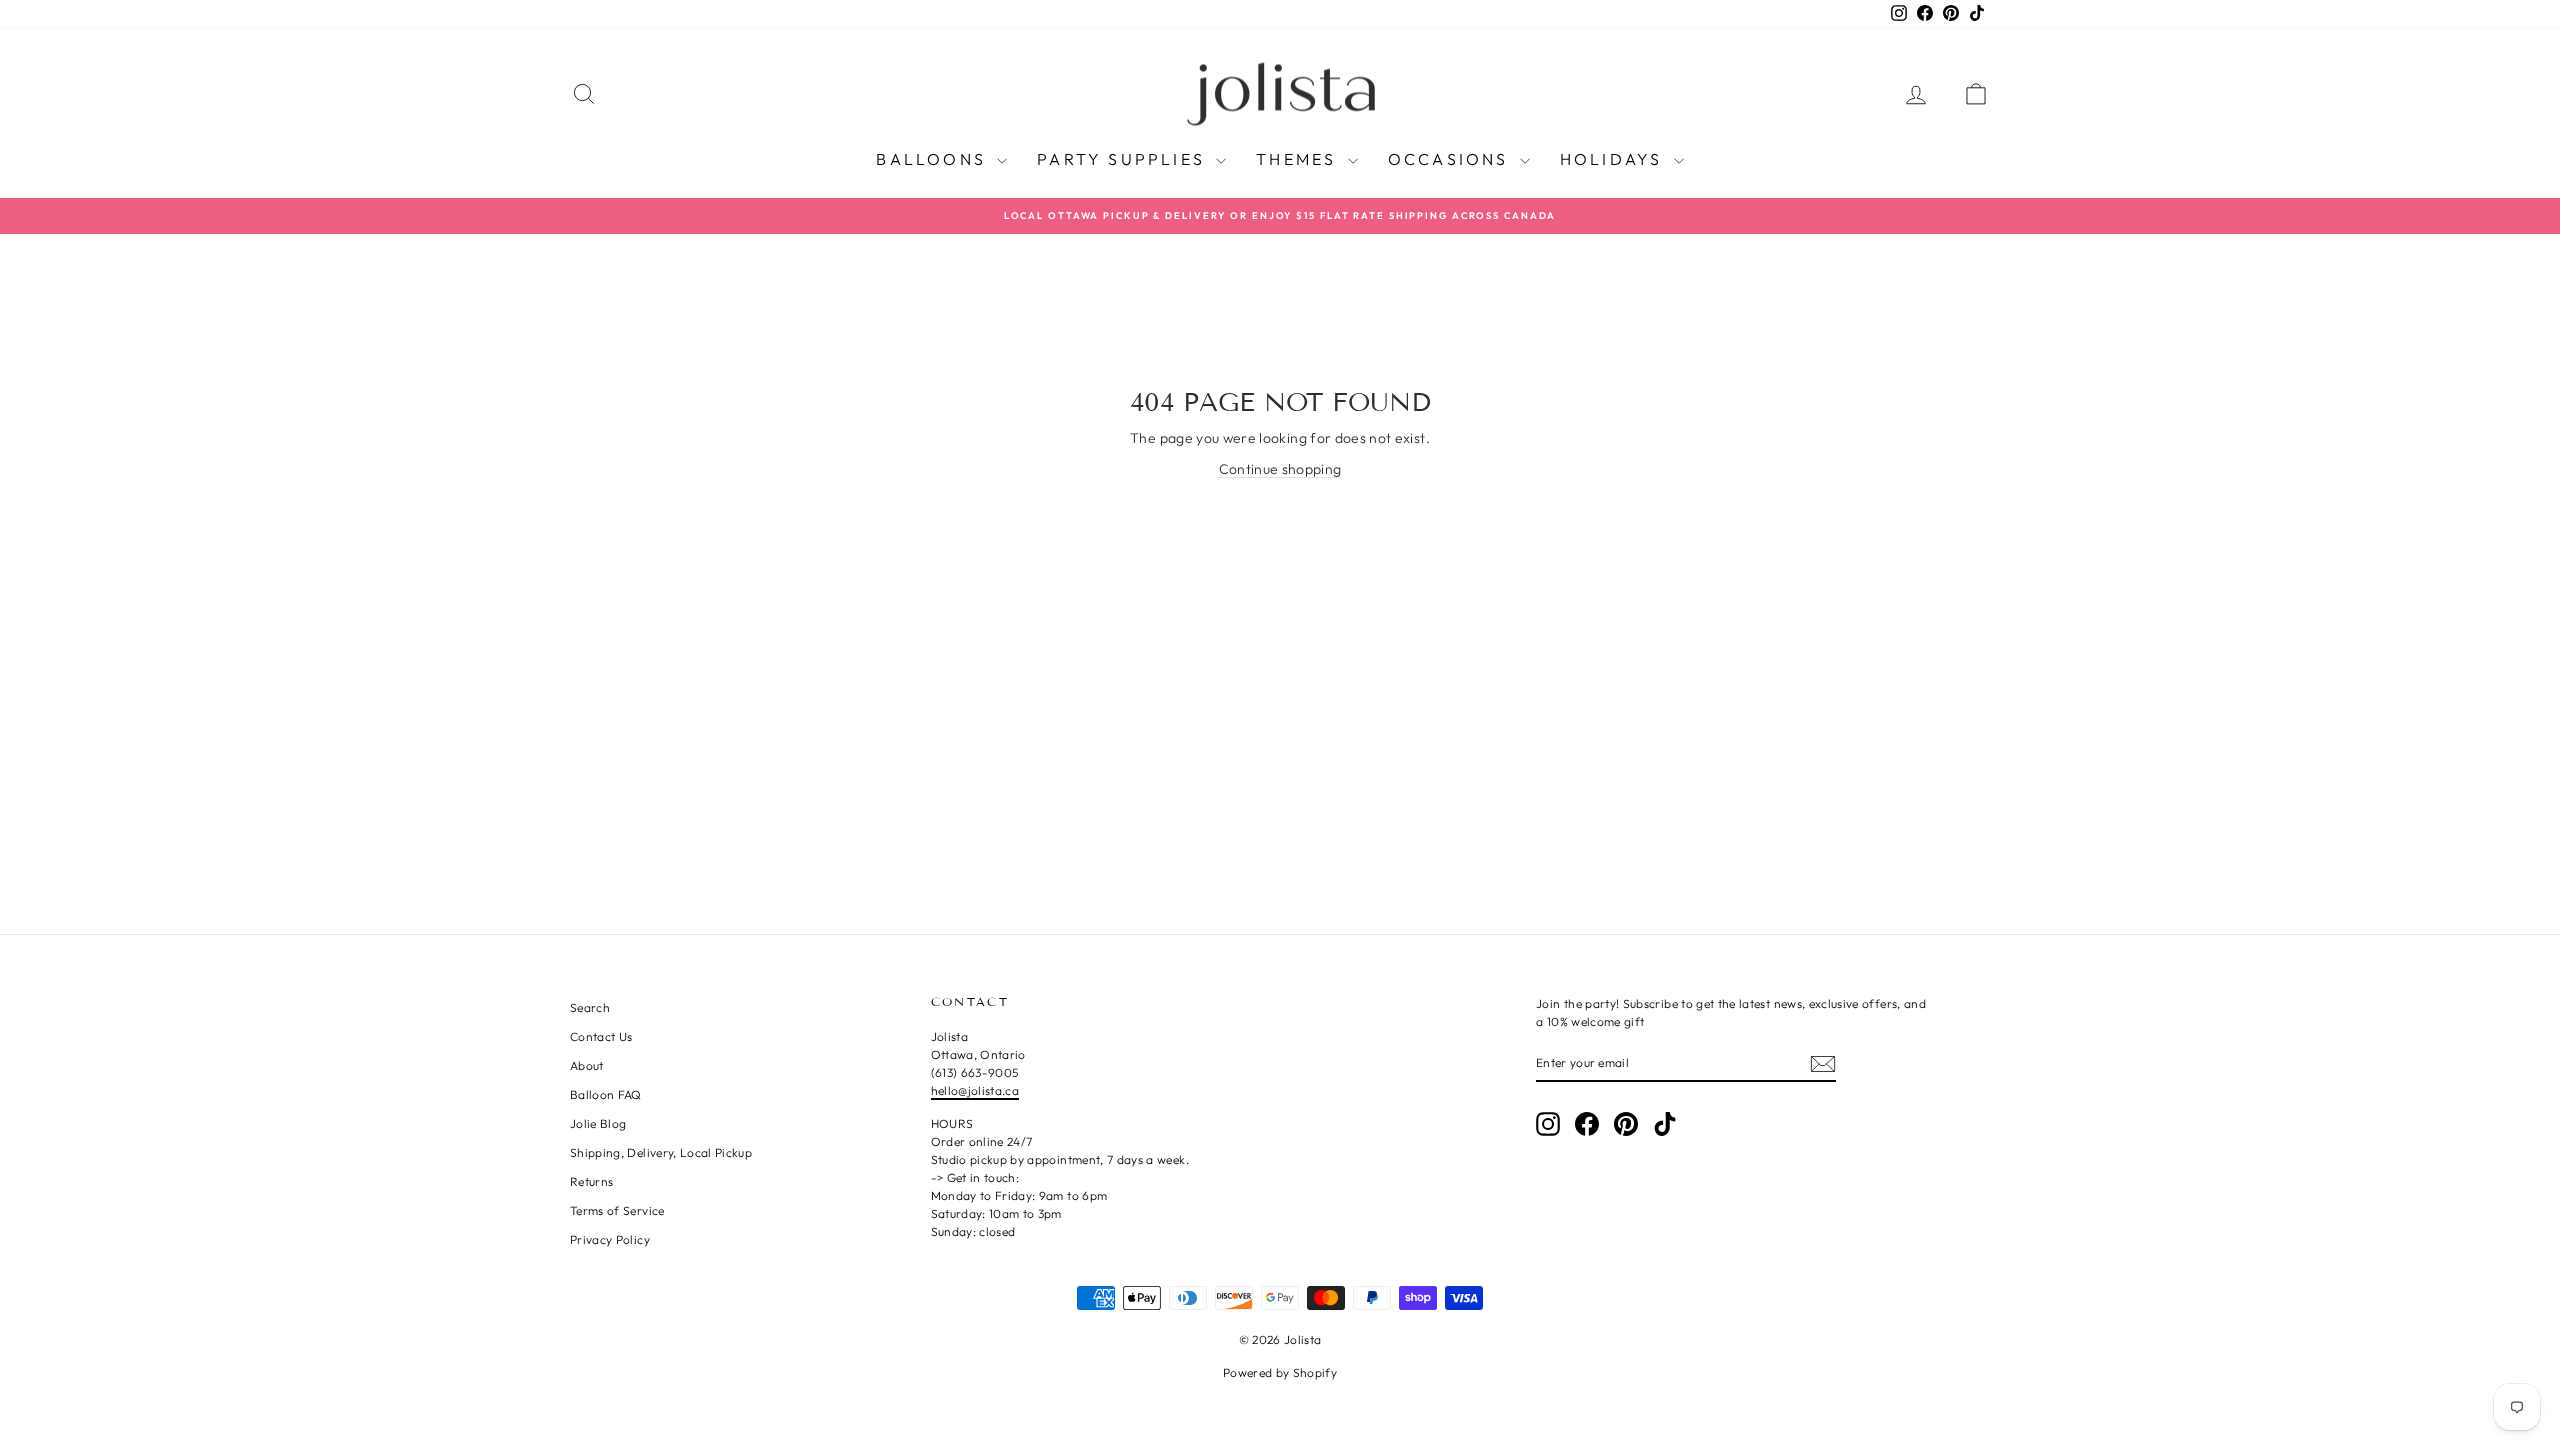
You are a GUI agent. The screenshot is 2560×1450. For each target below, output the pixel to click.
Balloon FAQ (606, 1094)
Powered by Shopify (1280, 1372)
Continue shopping (1280, 469)
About (587, 1065)
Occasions (1451, 159)
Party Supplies (1124, 159)
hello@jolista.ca (975, 1090)
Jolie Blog (598, 1123)
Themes (1299, 159)
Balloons (934, 159)
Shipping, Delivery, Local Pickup (661, 1152)
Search (590, 1007)
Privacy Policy (610, 1239)
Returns (591, 1181)
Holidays (1614, 159)
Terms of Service (617, 1210)
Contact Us (601, 1036)
